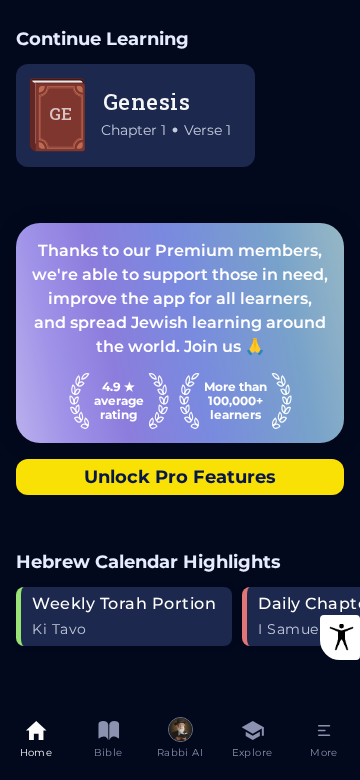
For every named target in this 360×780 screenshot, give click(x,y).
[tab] (36, 742)
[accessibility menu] (340, 637)
